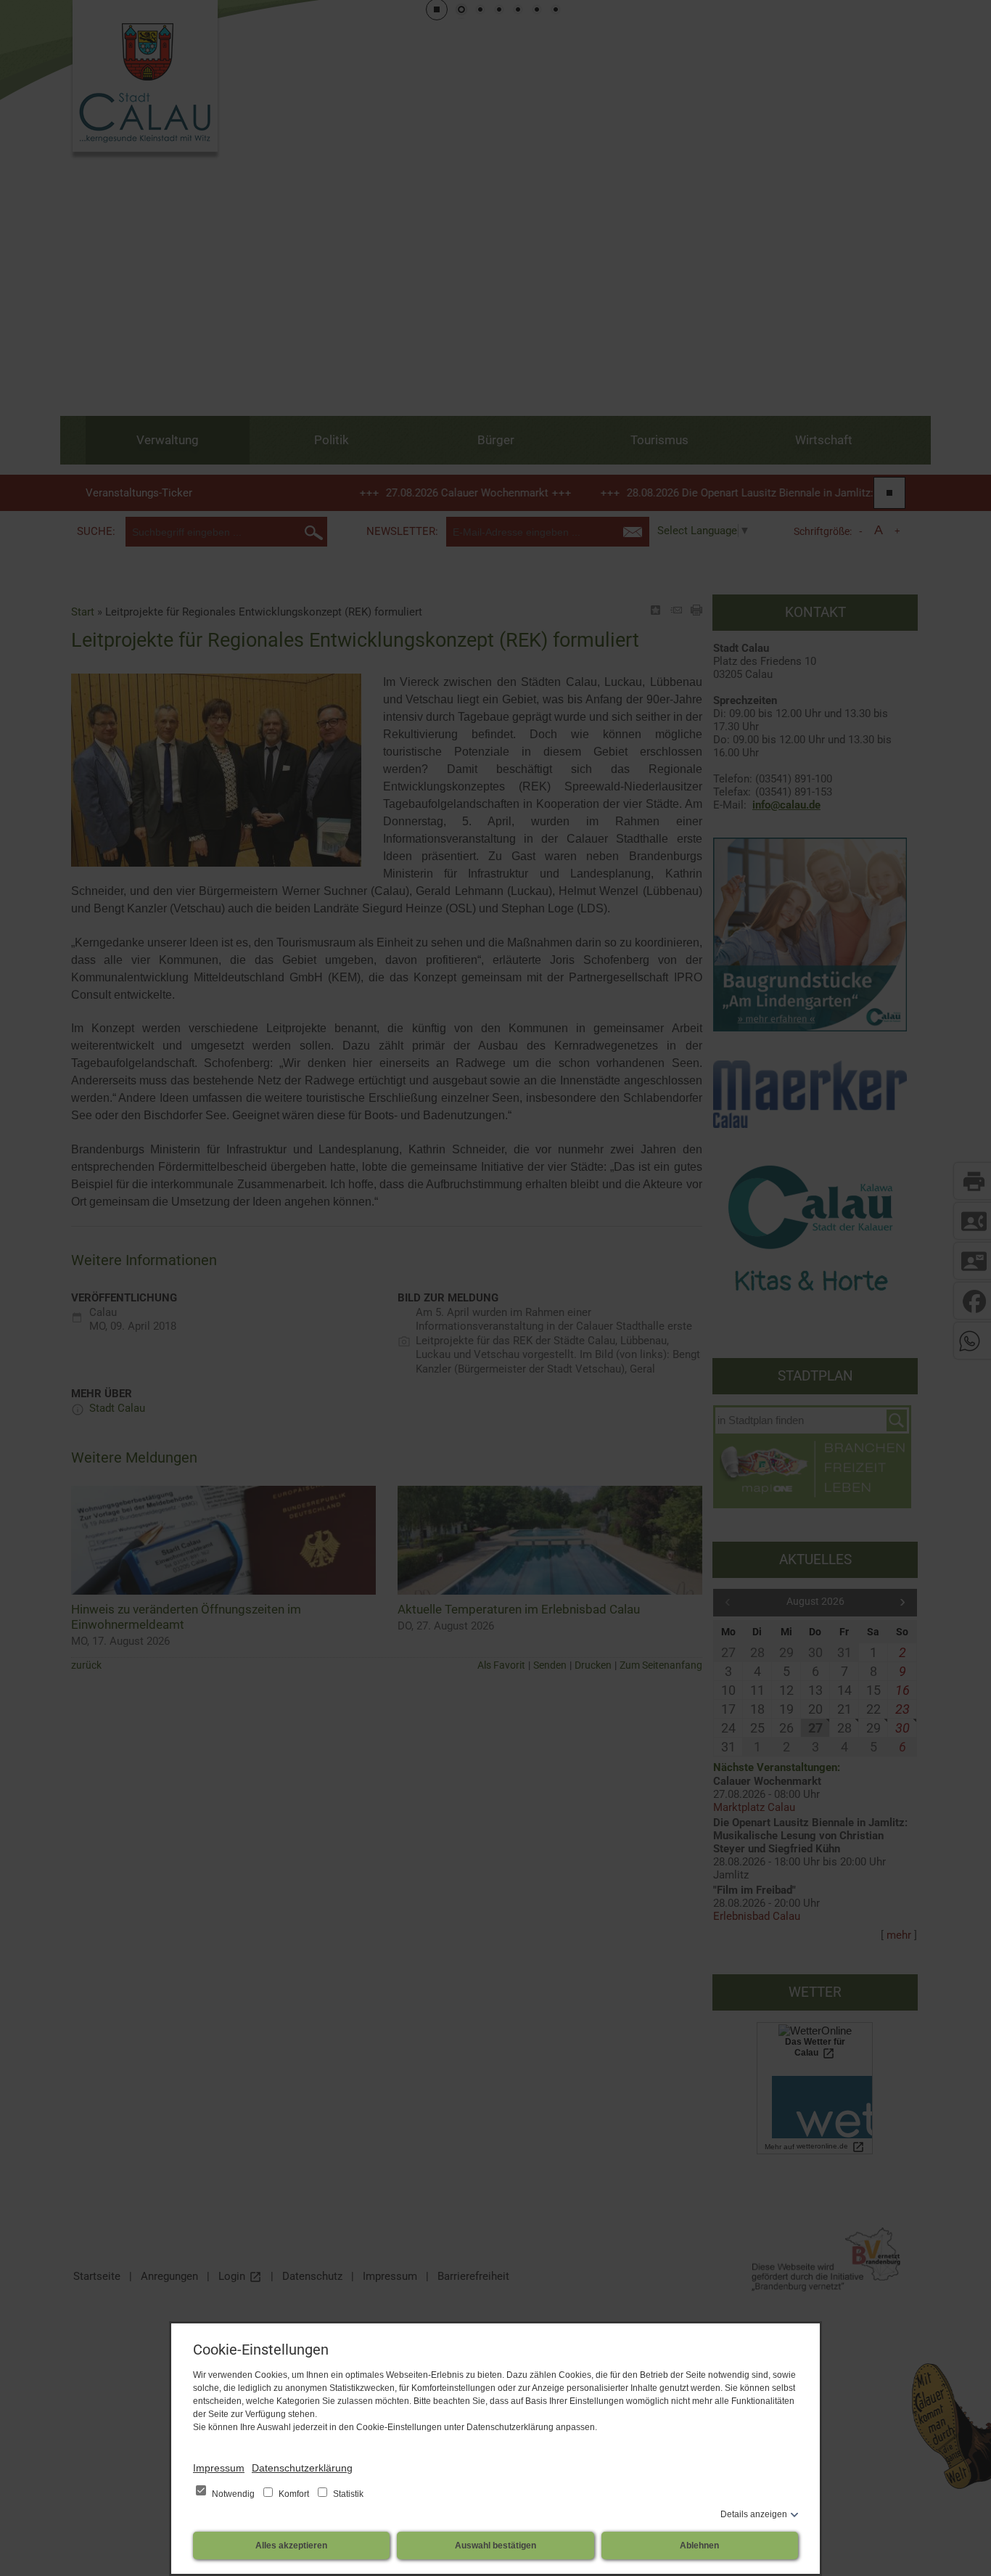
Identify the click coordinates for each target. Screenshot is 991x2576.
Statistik (347, 2494)
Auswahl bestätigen (495, 2546)
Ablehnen (699, 2546)
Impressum (219, 2468)
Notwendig (233, 2494)
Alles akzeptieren (291, 2546)
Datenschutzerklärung (302, 2468)
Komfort (294, 2494)
